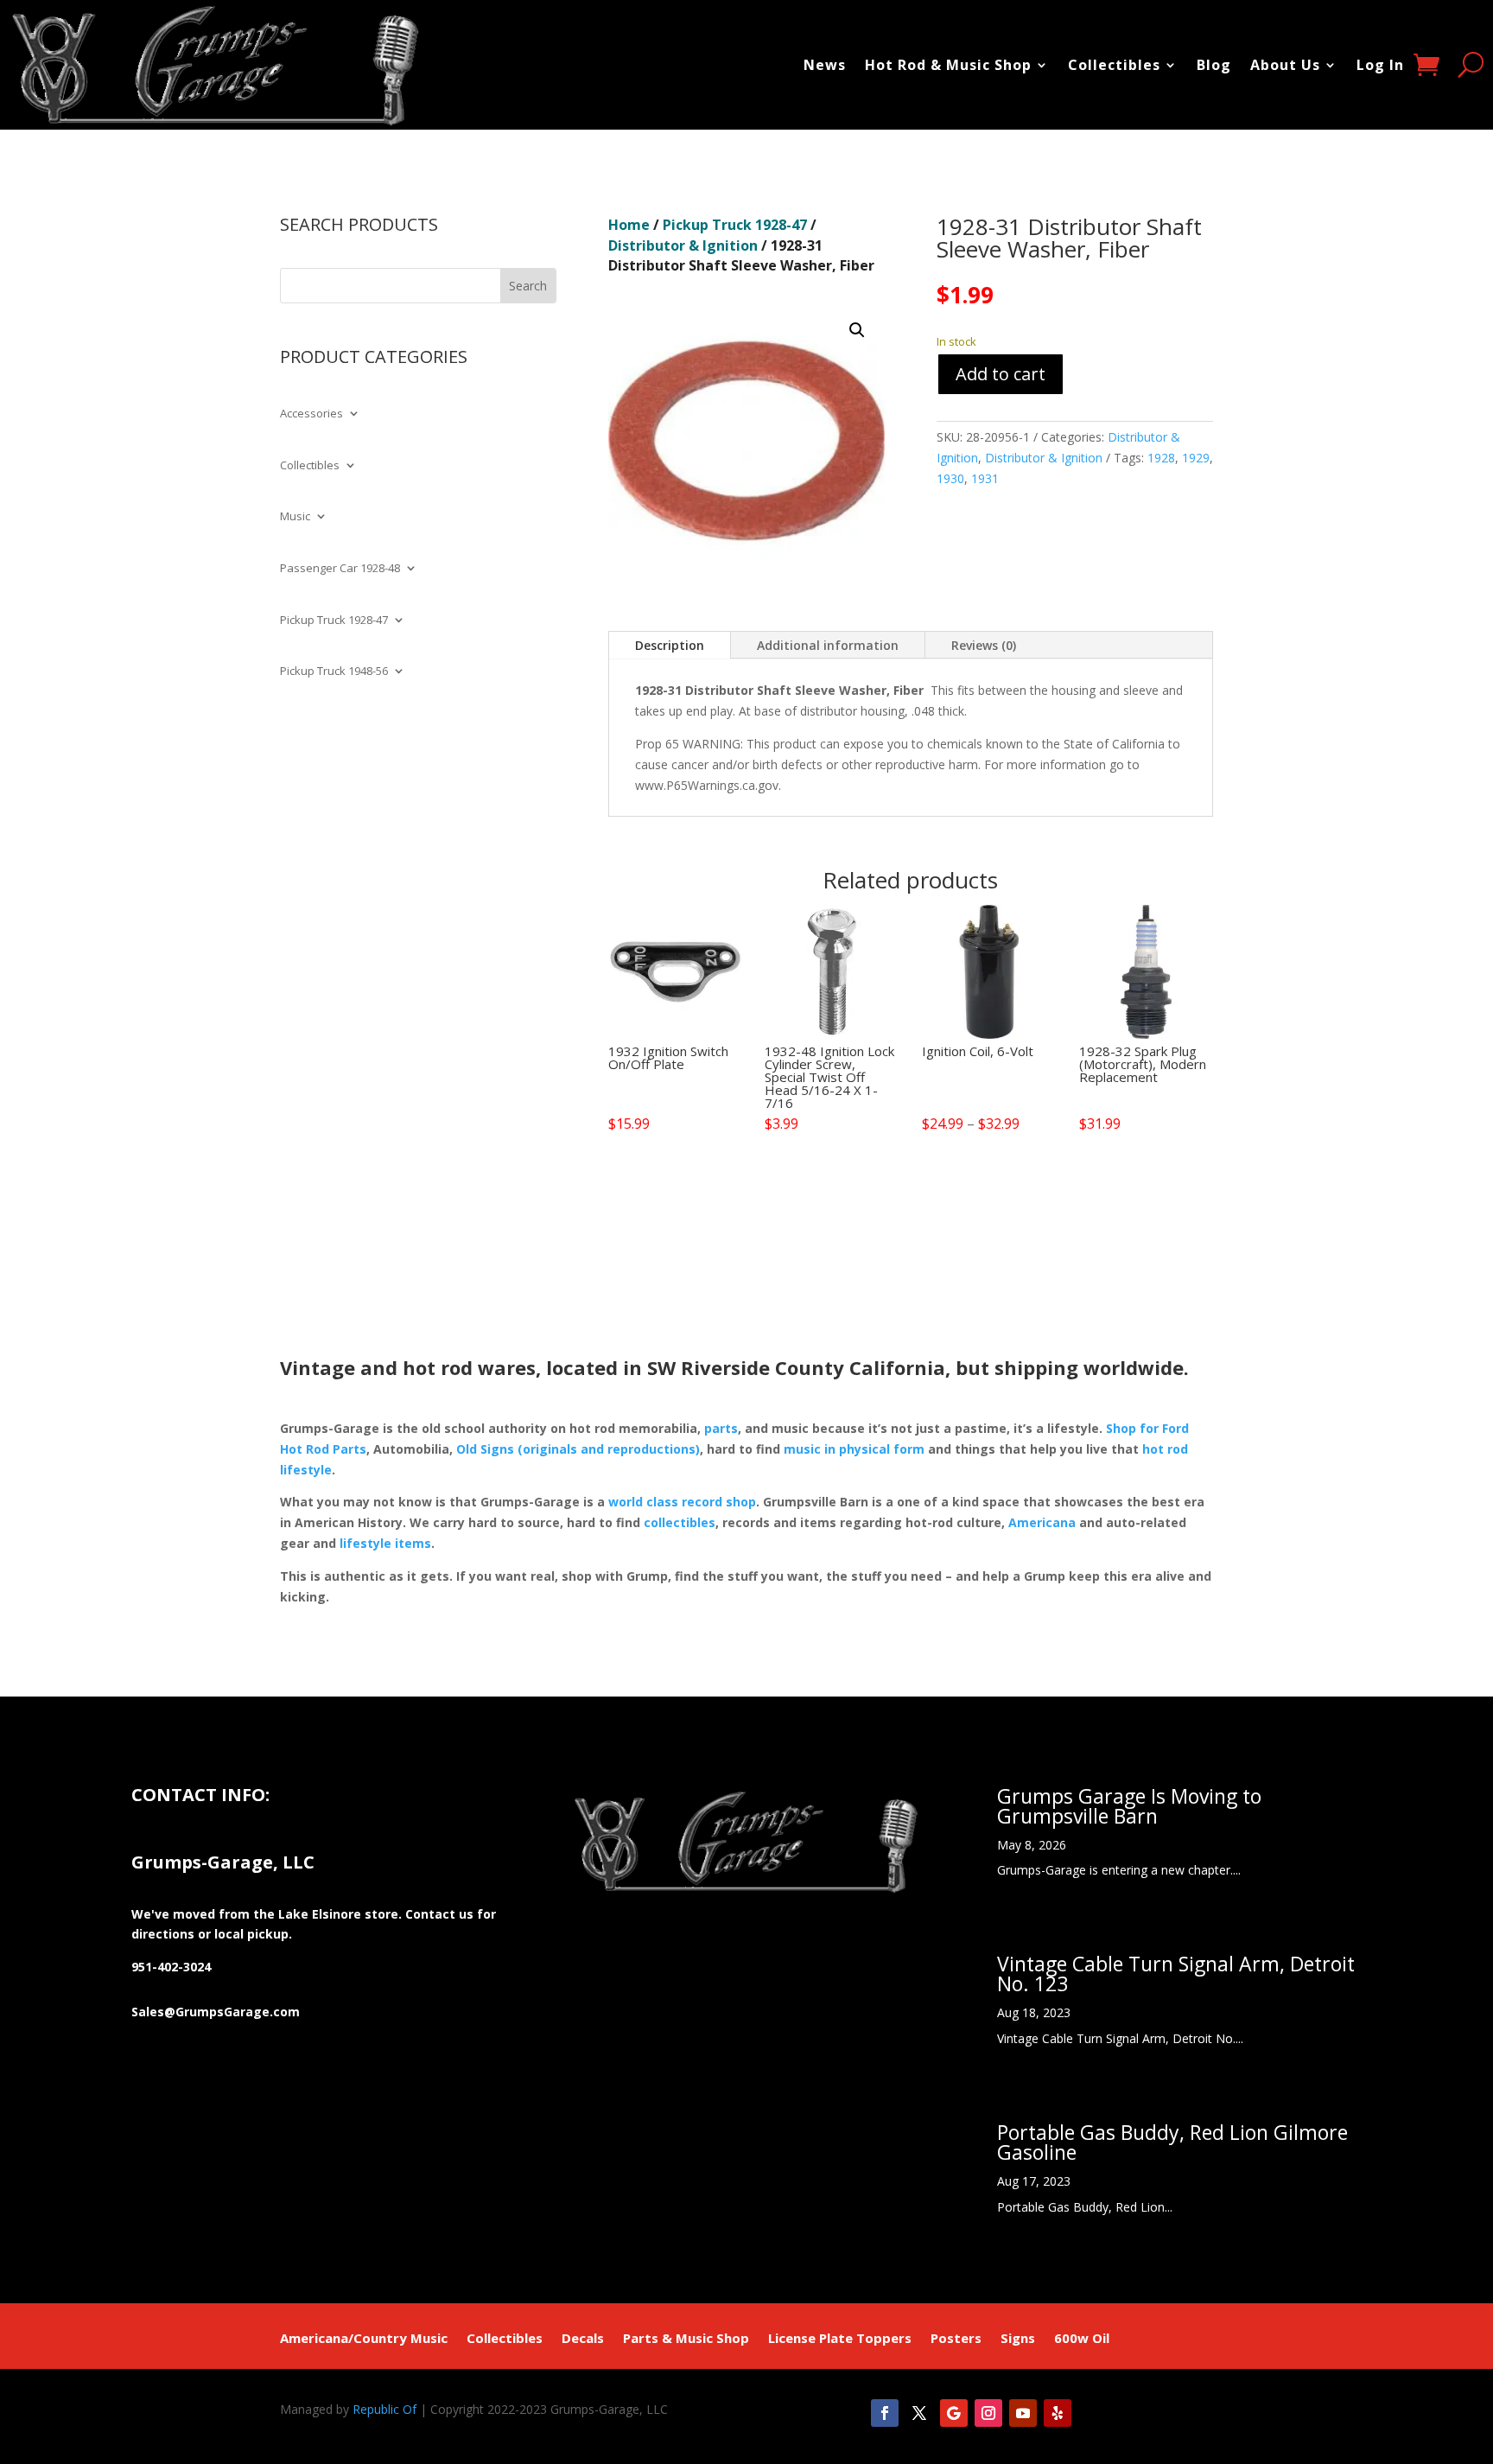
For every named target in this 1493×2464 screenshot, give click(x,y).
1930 (950, 478)
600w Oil (1082, 2339)
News (825, 65)
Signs (1018, 2339)
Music (295, 517)
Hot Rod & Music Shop (948, 65)
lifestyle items (385, 1543)
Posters (956, 2339)
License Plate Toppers (840, 2339)
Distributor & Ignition (683, 245)
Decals (583, 2339)
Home (629, 225)
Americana (1042, 1522)
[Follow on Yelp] (1058, 2413)
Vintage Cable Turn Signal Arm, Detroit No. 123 (1176, 1974)
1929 (1196, 458)
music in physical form (854, 1449)
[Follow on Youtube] (1023, 2413)
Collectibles (1114, 65)
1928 (1161, 458)
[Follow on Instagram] (988, 2413)
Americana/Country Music (364, 2339)
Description (670, 645)
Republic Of (384, 2409)
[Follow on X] (919, 2413)
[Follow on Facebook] (885, 2413)
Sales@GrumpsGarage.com (216, 2012)
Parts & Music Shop (686, 2339)
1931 (985, 478)
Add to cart (1001, 374)
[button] (857, 330)
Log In (1380, 65)
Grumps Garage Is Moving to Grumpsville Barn (1129, 1806)
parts (721, 1428)
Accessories (311, 414)
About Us (1285, 65)
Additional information (828, 645)
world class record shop (682, 1502)
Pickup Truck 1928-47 (334, 621)
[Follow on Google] (954, 2413)
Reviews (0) (984, 645)
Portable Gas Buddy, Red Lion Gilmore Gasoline (1172, 2142)
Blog (1214, 65)
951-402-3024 (171, 1967)
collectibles (680, 1522)
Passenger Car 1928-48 (340, 569)
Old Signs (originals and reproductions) (578, 1449)
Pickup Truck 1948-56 (334, 672)
